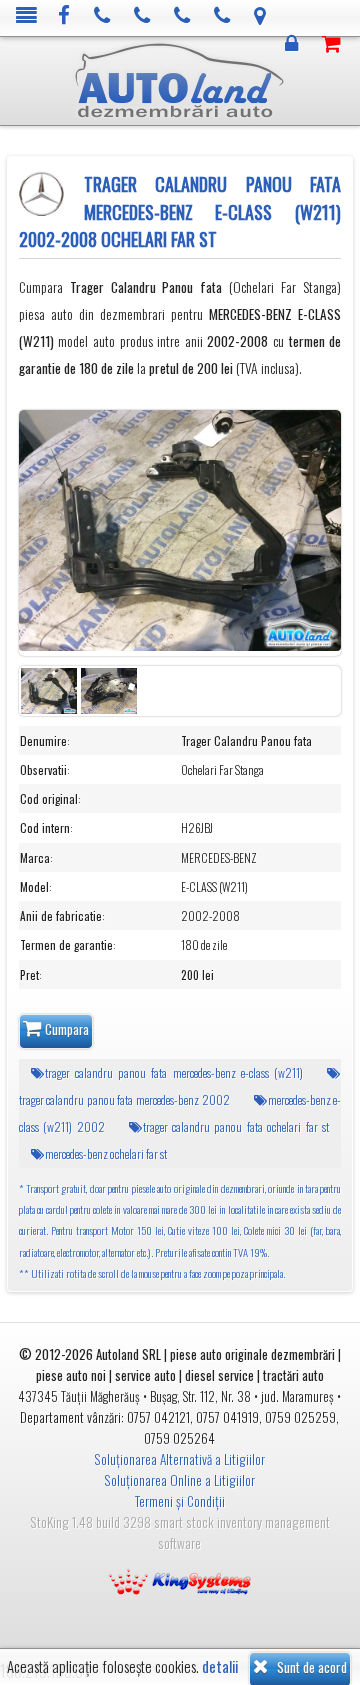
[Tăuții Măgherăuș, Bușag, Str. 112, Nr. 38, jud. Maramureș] (260, 16)
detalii (220, 1666)
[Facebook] (64, 16)
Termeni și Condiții (180, 1501)
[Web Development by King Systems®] (180, 1580)
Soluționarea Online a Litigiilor (179, 1480)
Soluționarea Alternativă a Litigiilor (179, 1459)
